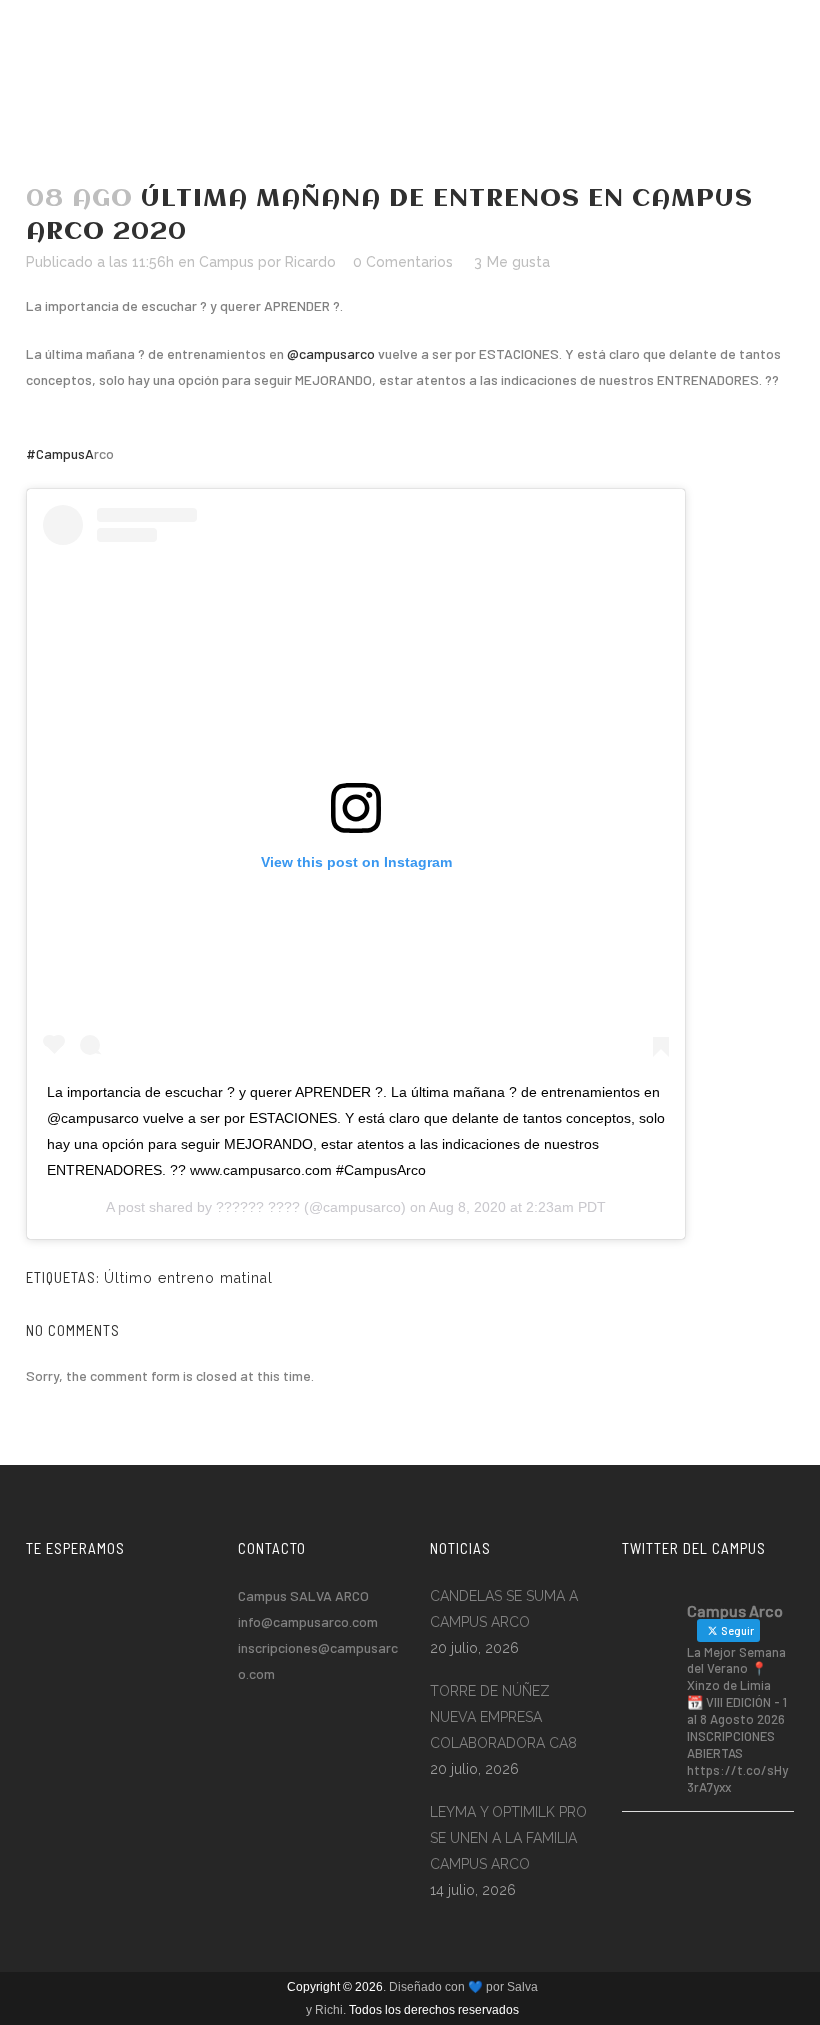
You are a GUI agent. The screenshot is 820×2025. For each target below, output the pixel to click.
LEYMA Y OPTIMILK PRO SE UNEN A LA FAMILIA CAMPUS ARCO (508, 1838)
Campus (226, 262)
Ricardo (310, 262)
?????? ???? (258, 1207)
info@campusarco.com (308, 1621)
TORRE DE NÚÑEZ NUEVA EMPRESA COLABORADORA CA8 (503, 1717)
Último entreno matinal (188, 1278)
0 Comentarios (403, 262)
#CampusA (60, 453)
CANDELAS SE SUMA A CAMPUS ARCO (504, 1609)
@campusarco (331, 353)
